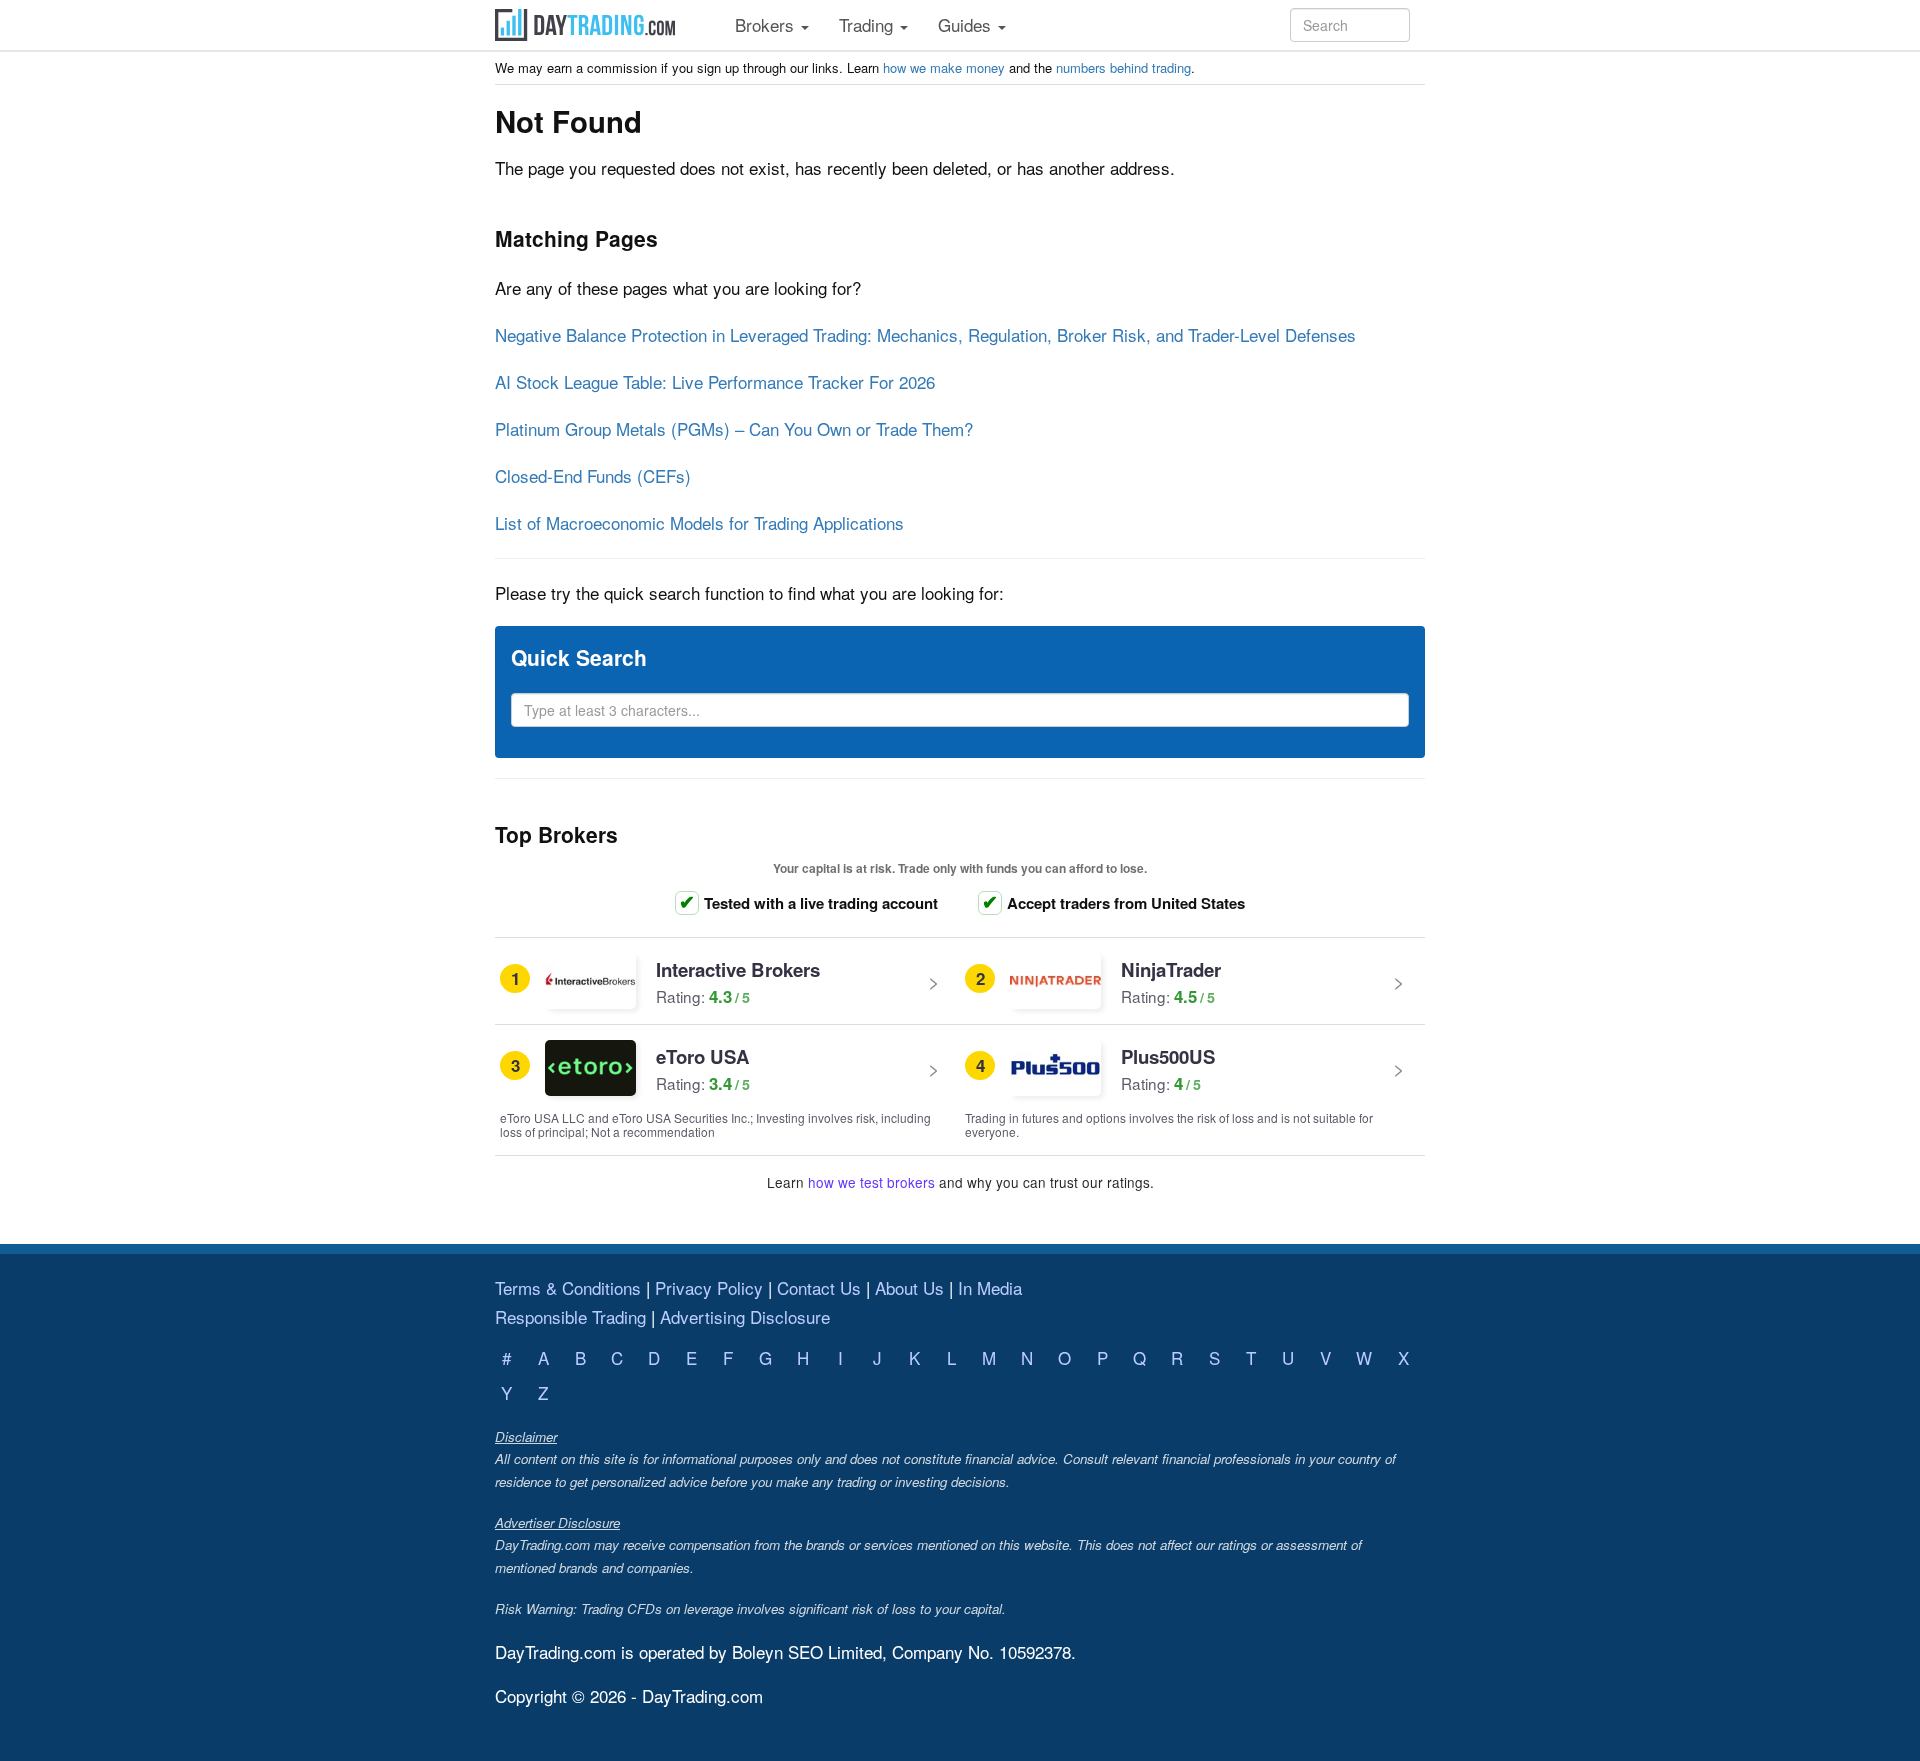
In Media (990, 1287)
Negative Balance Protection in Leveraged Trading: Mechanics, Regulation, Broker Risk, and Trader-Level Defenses (925, 334)
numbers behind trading (1123, 67)
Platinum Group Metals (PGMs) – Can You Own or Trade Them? (734, 428)
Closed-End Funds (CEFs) (593, 475)
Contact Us (819, 1287)
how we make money (944, 67)
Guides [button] (967, 24)
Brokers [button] (767, 24)
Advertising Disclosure (745, 1316)
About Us (909, 1287)
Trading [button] (868, 24)
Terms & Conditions (568, 1287)
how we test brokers (871, 1182)
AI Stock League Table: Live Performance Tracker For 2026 (715, 381)
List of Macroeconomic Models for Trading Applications (699, 522)
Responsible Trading (570, 1316)
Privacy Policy (709, 1287)
